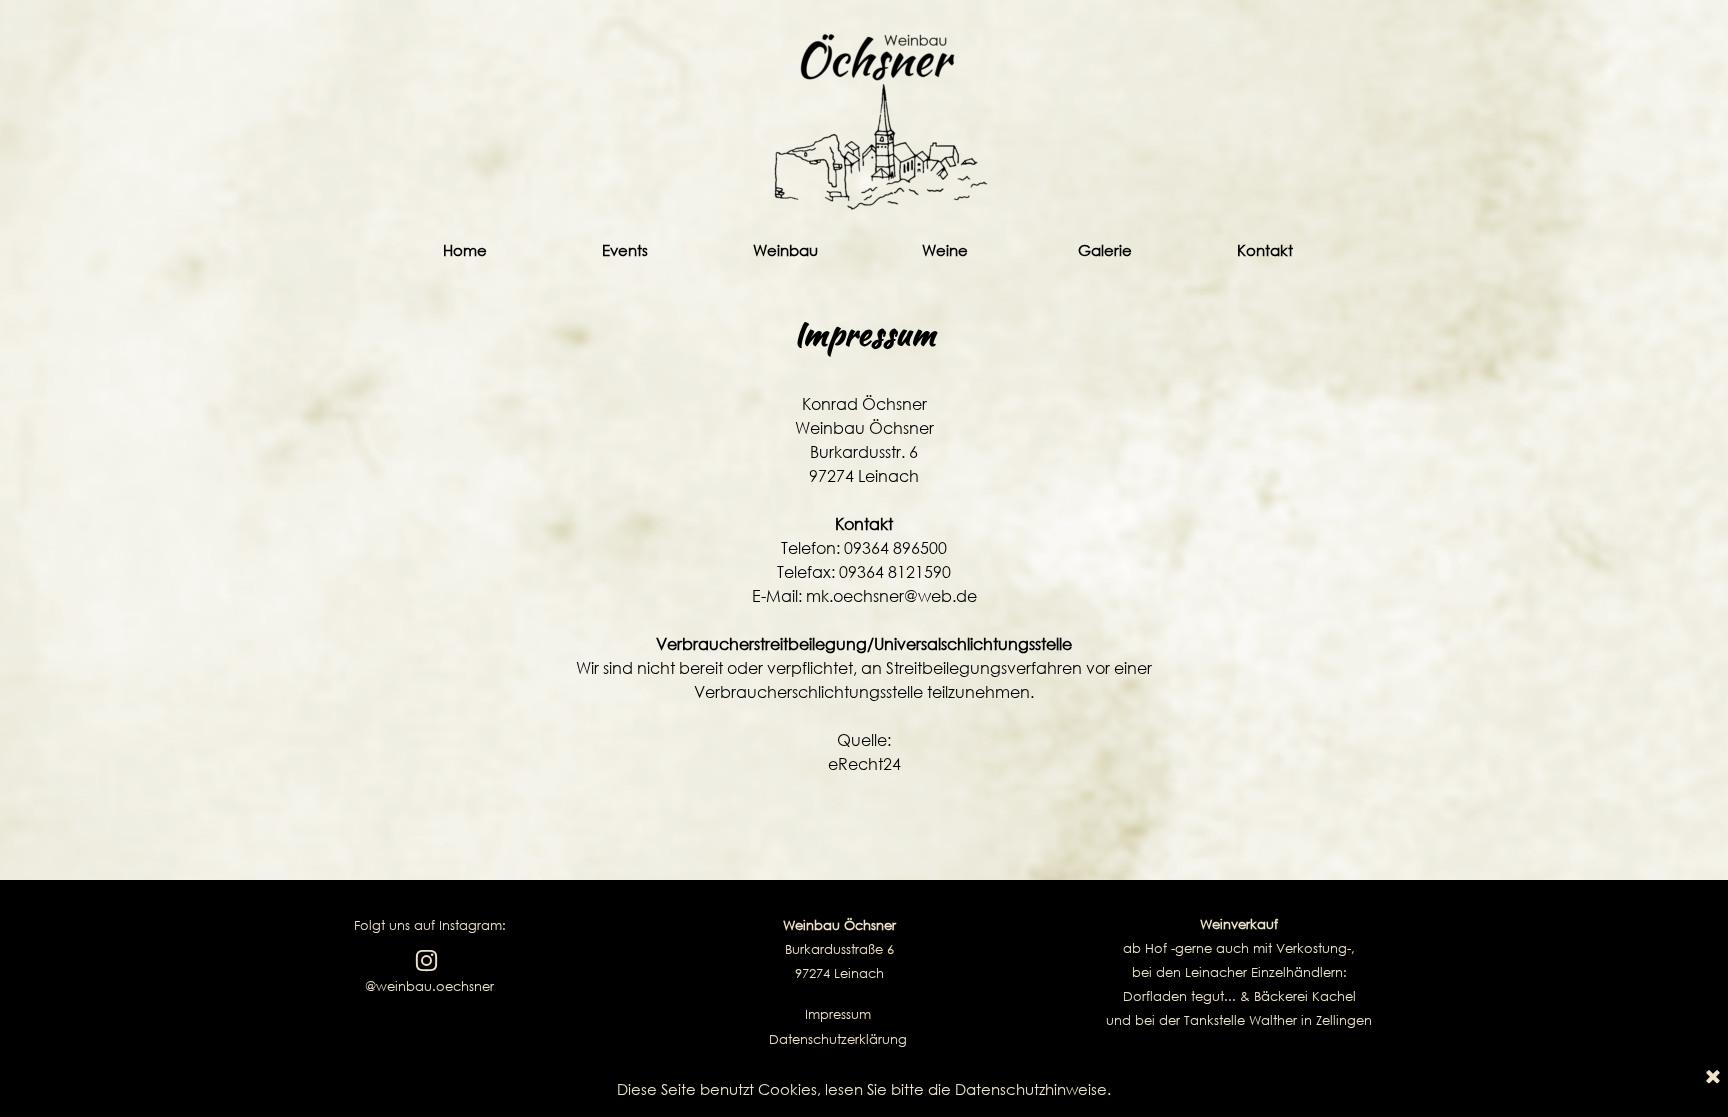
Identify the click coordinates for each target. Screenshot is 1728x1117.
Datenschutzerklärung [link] (838, 1039)
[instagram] (426, 960)
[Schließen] (1713, 1078)
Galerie (1105, 250)
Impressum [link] (838, 1014)
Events (625, 250)
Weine (945, 250)
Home (465, 250)
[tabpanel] (864, 555)
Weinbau (785, 250)
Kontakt (1265, 250)
